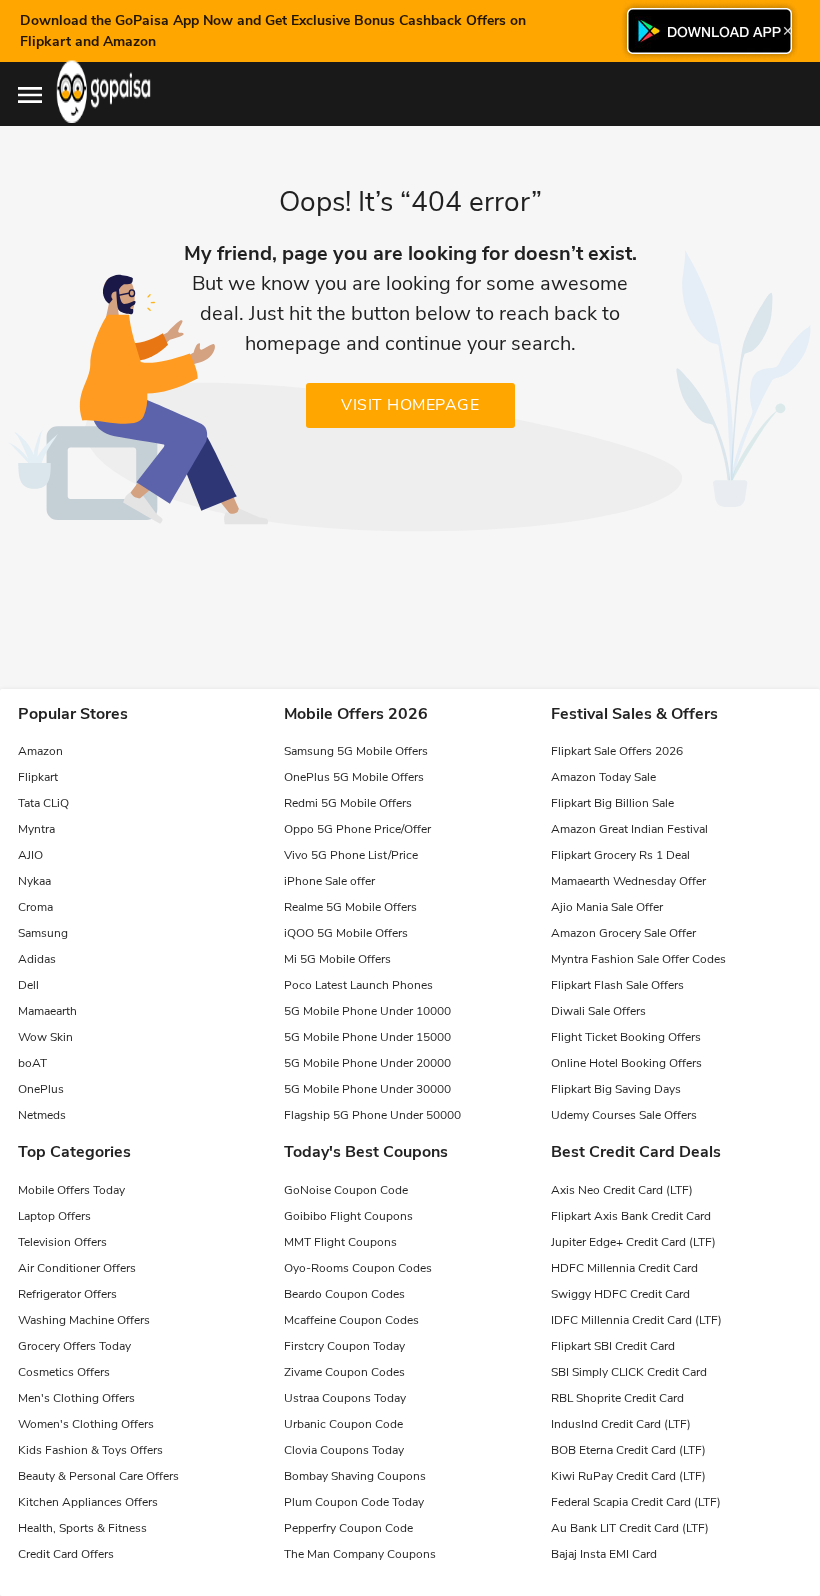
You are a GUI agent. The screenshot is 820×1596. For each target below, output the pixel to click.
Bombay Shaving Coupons (355, 1476)
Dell (28, 985)
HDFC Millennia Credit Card (624, 1268)
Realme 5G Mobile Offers (350, 907)
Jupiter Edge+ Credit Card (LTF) (633, 1242)
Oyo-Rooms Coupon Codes (358, 1268)
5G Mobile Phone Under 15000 (367, 1037)
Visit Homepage (410, 405)
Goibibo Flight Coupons (348, 1216)
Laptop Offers (54, 1216)
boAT (32, 1063)
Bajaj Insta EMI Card (604, 1554)
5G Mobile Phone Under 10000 (367, 1011)
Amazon (40, 751)
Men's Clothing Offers (76, 1398)
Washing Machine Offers (84, 1320)
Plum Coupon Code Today (354, 1502)
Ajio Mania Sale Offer (607, 907)
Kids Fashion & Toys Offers (90, 1450)
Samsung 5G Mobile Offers (356, 751)
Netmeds (42, 1115)
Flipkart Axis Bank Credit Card (631, 1216)
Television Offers (62, 1242)
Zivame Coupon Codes (344, 1372)
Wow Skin (45, 1037)
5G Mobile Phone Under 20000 (367, 1063)
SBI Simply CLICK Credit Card (629, 1372)
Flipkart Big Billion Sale (612, 803)
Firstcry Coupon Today (344, 1346)
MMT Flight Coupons (340, 1242)
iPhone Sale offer (329, 881)
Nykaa (34, 881)
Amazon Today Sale (603, 777)
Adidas (37, 959)
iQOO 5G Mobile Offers (346, 933)
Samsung (43, 933)
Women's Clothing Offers (86, 1424)
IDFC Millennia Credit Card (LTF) (636, 1320)
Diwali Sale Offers (598, 1011)
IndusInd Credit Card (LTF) (621, 1424)
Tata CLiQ (43, 803)
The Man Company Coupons (360, 1554)
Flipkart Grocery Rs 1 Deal (620, 855)
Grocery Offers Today (74, 1346)
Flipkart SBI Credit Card (613, 1346)
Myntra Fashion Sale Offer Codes (638, 959)
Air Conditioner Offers (77, 1268)
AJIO (30, 855)
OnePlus (41, 1089)
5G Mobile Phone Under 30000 (367, 1089)
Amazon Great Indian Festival (629, 829)
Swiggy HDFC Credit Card (620, 1294)
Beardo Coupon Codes (344, 1294)
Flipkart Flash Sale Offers (617, 985)
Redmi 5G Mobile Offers (348, 803)
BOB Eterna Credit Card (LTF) (628, 1450)
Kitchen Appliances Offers (88, 1502)
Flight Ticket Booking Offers (626, 1037)
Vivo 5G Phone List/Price (351, 855)
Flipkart (38, 777)
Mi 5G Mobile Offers (337, 959)
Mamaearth (47, 1011)
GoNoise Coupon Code (346, 1190)
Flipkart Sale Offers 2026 (617, 751)
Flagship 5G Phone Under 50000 (372, 1115)
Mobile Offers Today (71, 1190)
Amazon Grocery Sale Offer (623, 933)
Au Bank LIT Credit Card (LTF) (630, 1528)
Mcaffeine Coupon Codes (351, 1320)
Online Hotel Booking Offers (626, 1063)
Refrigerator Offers (67, 1294)
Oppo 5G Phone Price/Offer (357, 829)
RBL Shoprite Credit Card (617, 1398)
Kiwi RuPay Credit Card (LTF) (628, 1476)
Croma (35, 907)
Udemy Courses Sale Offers (624, 1115)
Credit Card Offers (66, 1554)
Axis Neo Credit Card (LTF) (622, 1190)
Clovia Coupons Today (344, 1450)
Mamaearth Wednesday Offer (628, 881)
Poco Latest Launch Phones (358, 985)
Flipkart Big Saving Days (616, 1089)
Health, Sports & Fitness (82, 1528)
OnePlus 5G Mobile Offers (354, 777)
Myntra (36, 829)
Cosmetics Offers (64, 1372)
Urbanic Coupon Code (343, 1424)
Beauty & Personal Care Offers (98, 1476)
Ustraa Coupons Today (345, 1398)
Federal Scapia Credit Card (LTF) (636, 1502)
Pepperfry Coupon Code (348, 1528)
